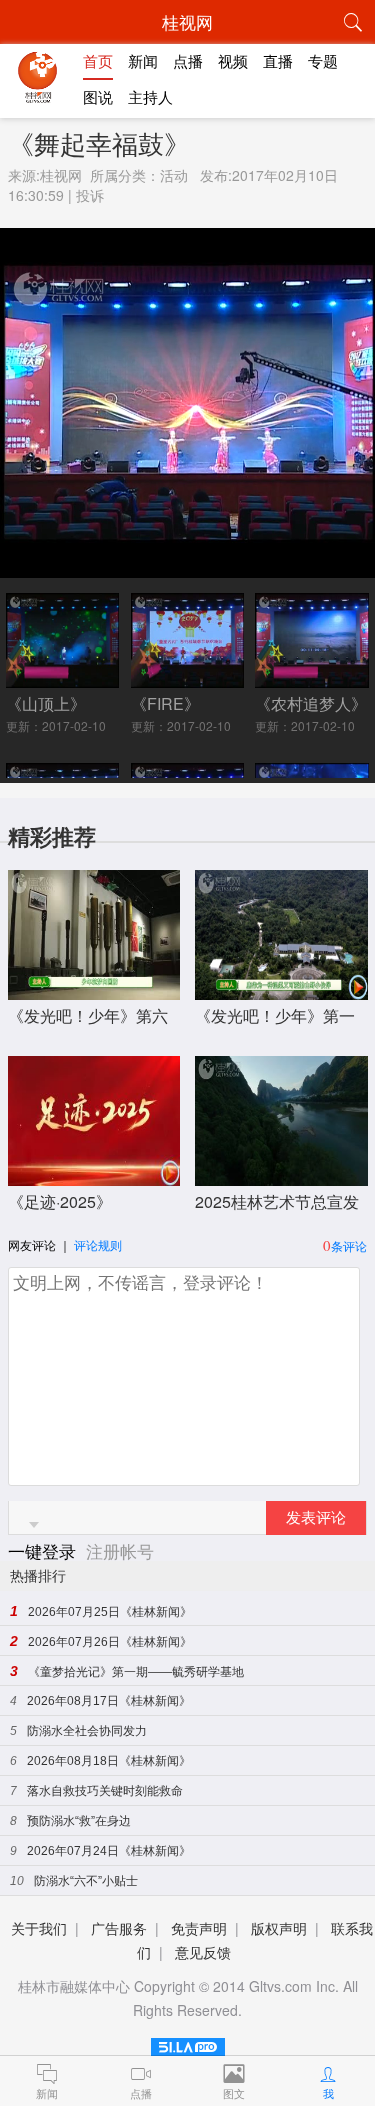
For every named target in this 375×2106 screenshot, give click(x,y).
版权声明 (279, 1928)
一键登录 (44, 1550)
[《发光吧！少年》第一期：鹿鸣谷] (281, 989)
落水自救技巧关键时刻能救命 (105, 1791)
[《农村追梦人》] (312, 680)
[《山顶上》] (63, 680)
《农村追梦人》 (311, 703)
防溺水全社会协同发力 (87, 1731)
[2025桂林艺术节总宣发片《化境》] (281, 1175)
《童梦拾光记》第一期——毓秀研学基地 (136, 1672)
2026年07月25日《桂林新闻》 (110, 1612)
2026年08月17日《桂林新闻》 (109, 1701)
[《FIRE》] (188, 680)
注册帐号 (120, 1550)
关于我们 (39, 1928)
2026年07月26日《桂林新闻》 (110, 1642)
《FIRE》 (165, 703)
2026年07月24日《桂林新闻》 (109, 1851)
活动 (174, 175)
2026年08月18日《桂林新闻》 (109, 1761)
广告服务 (119, 1928)
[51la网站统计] (188, 2043)
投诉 (90, 195)
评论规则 (98, 1244)
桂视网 (61, 175)
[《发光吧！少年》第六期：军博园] (94, 989)
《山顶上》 (46, 703)
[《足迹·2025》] (94, 1175)
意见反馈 (203, 1952)
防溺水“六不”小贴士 (86, 1881)
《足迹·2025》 (60, 1201)
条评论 (349, 1245)
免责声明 (199, 1928)
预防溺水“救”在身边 (79, 1821)
